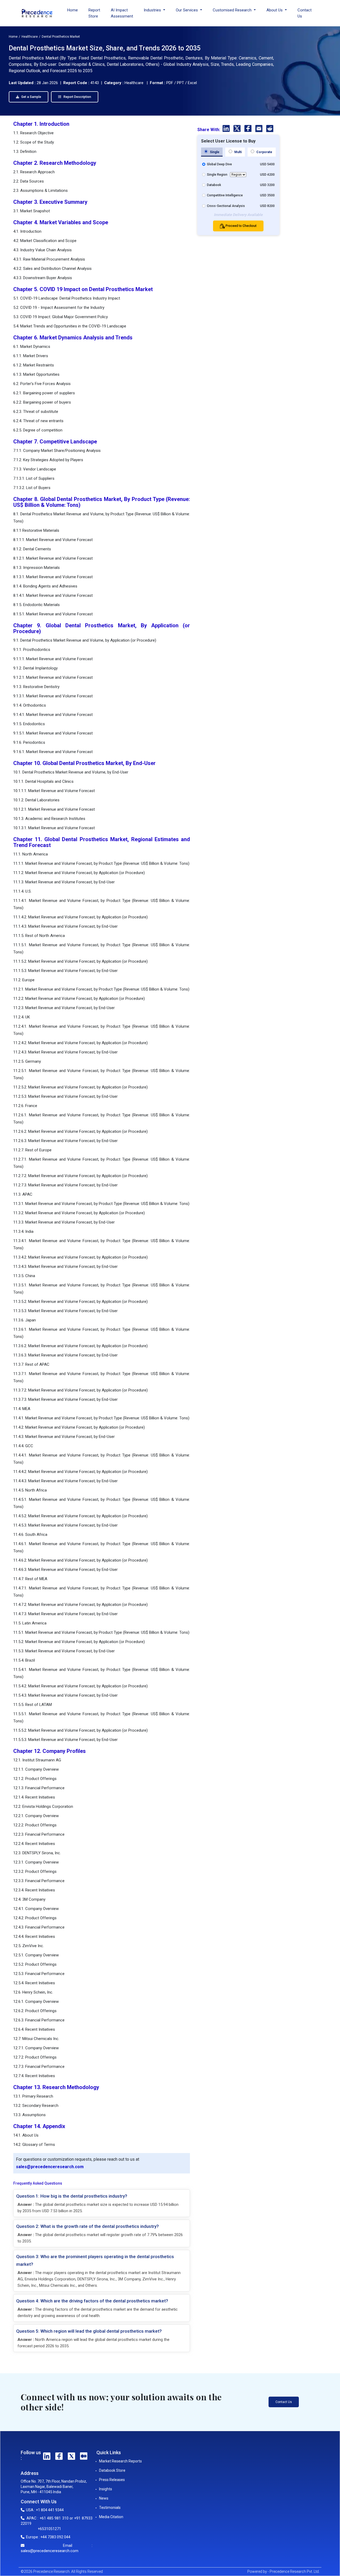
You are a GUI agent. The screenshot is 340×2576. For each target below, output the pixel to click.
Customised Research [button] (233, 10)
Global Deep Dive (219, 164)
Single (214, 152)
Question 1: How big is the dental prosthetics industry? (72, 2196)
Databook (214, 185)
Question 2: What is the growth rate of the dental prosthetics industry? (88, 2226)
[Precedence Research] (37, 13)
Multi (238, 152)
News (104, 2498)
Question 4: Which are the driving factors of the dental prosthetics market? (92, 2301)
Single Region (217, 175)
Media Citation (111, 2517)
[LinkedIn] (227, 129)
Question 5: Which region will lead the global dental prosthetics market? (89, 2331)
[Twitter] (238, 129)
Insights (106, 2489)
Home (73, 10)
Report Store (94, 13)
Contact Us (305, 13)
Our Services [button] (187, 10)
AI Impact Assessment (122, 13)
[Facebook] (248, 129)
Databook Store (112, 2470)
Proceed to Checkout (241, 226)
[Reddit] (270, 129)
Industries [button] (153, 10)
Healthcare (30, 37)
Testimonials (110, 2508)
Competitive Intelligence (225, 195)
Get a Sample (31, 97)
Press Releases (112, 2480)
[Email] (259, 129)
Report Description (77, 97)
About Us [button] (275, 10)
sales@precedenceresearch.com (50, 2167)
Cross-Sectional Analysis (226, 206)
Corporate (264, 152)
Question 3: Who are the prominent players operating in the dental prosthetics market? (95, 2260)
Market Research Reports (120, 2461)
